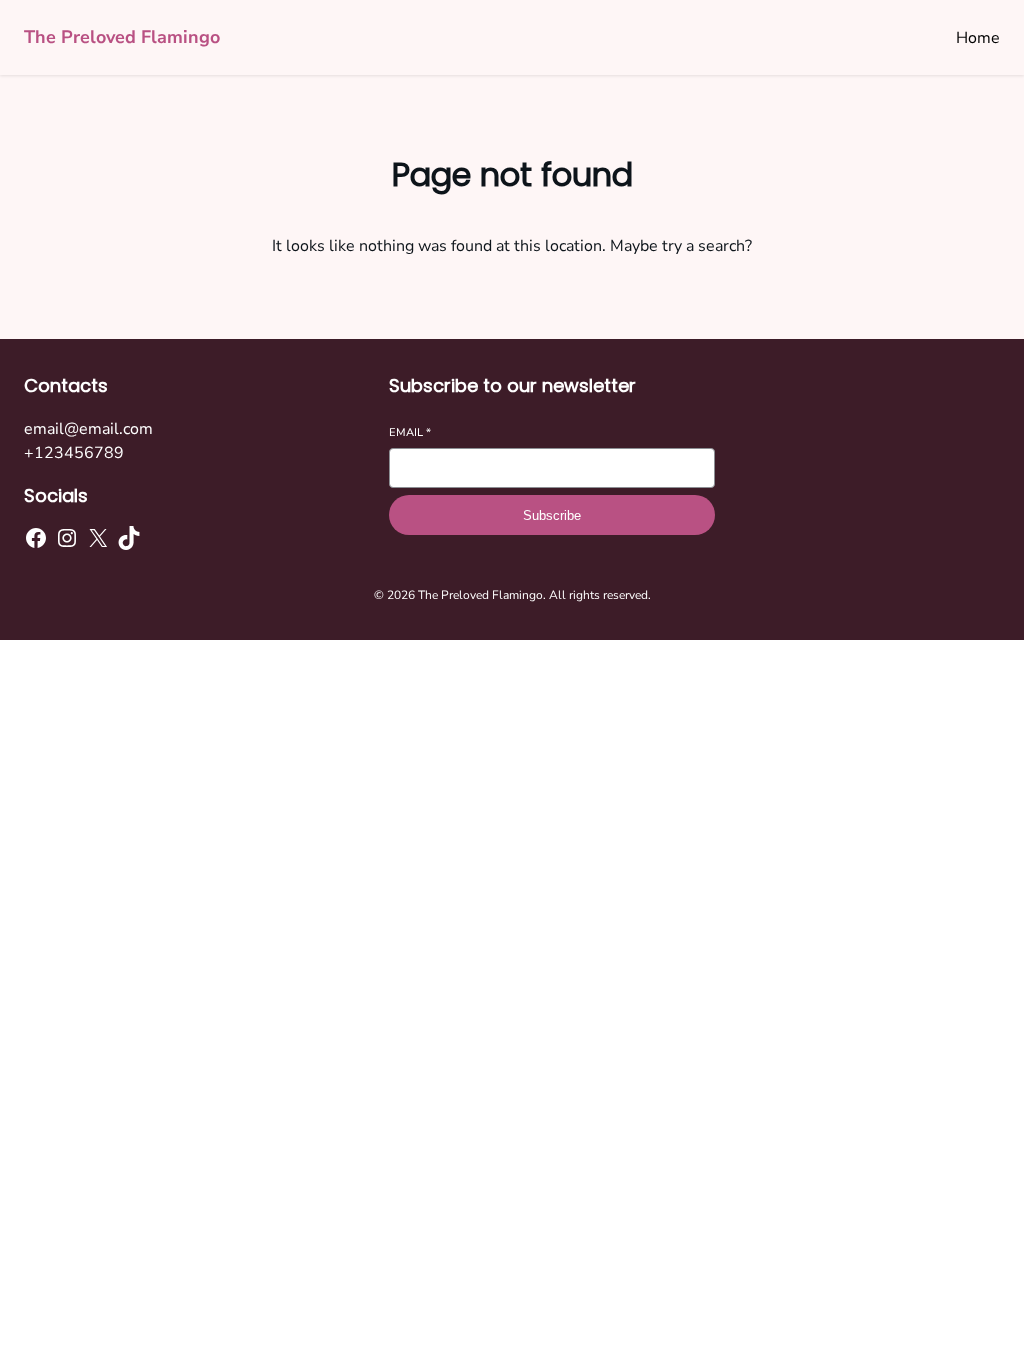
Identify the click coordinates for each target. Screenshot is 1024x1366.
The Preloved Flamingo (122, 37)
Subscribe (552, 515)
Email (410, 432)
